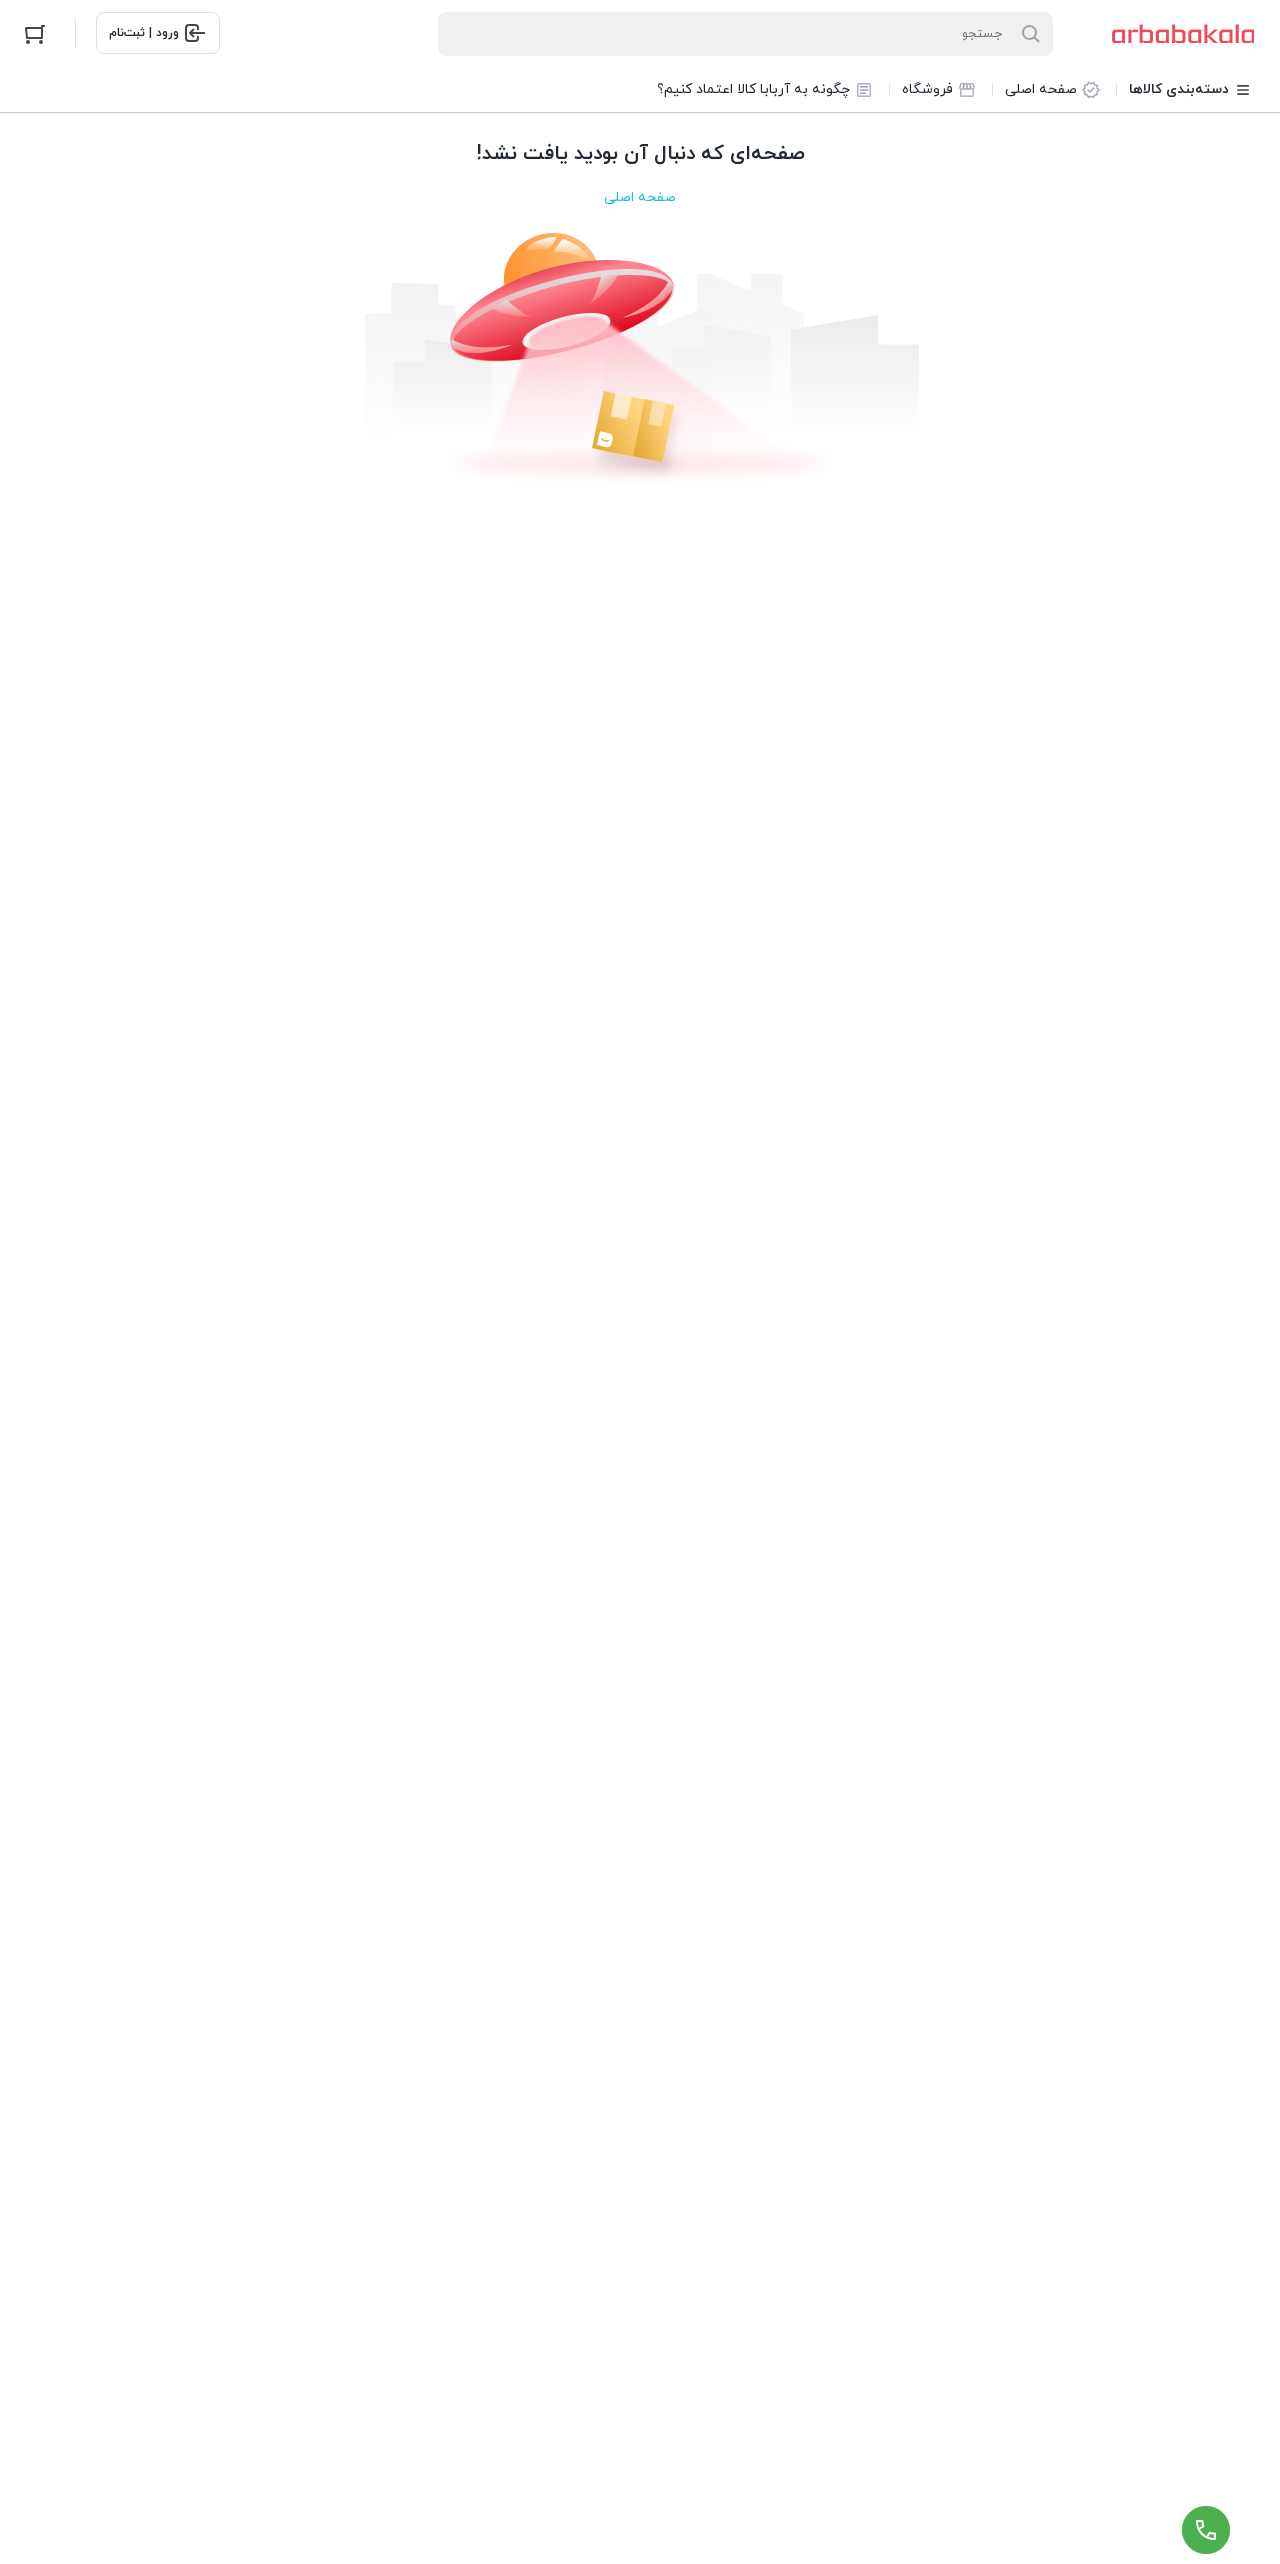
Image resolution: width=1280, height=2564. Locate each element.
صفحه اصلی (640, 197)
